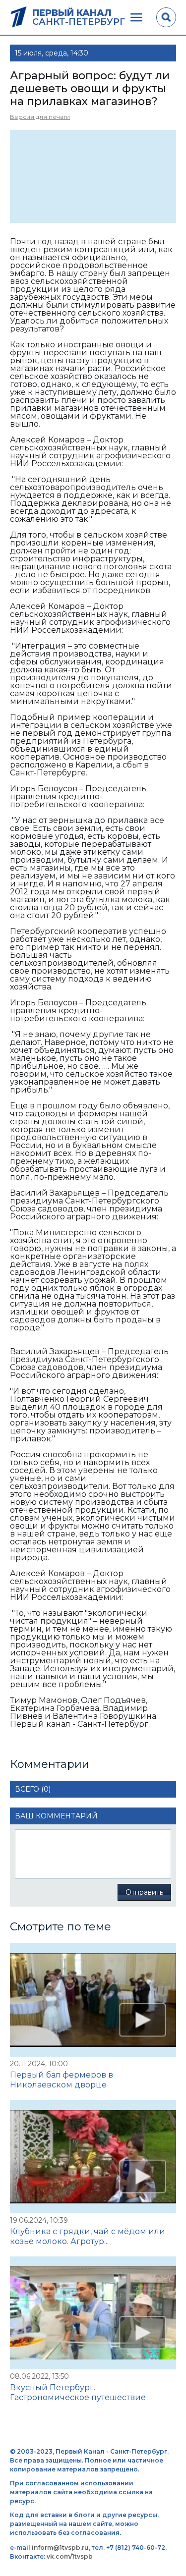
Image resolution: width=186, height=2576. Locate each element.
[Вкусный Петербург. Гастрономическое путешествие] (93, 2313)
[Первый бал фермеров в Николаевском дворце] (93, 2000)
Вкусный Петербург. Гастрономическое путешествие (78, 2392)
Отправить (144, 1892)
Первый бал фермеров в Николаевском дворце (62, 2080)
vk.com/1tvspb (70, 2556)
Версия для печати (40, 117)
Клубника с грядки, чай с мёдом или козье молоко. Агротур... (88, 2236)
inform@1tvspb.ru (60, 2548)
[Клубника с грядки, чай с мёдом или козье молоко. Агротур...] (93, 2157)
